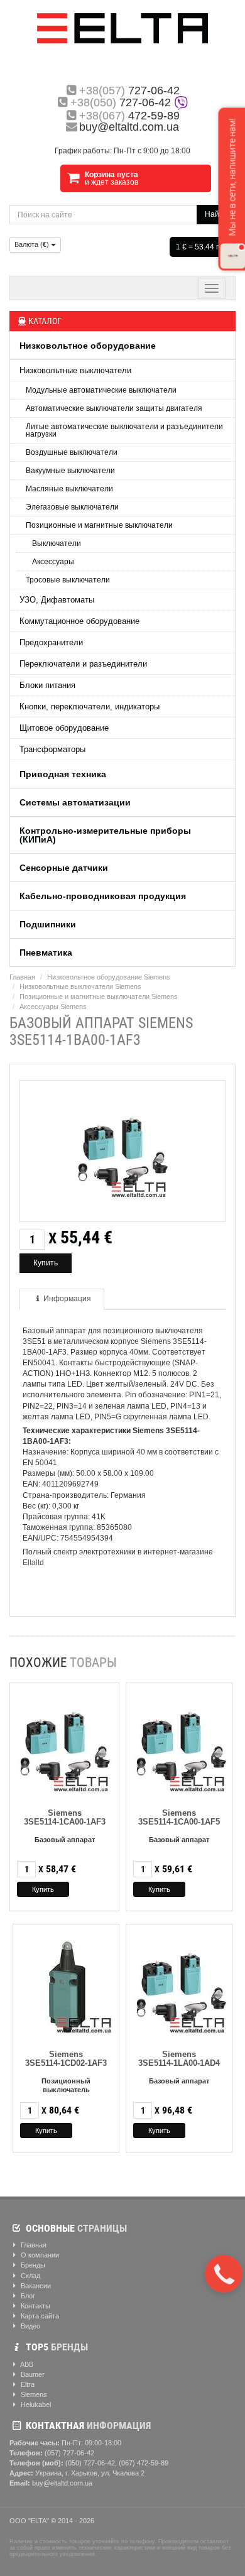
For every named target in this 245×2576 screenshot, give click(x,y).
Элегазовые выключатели (72, 507)
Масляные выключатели (69, 489)
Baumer (32, 2374)
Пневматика (46, 952)
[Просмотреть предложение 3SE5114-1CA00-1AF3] (65, 1744)
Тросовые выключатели (68, 580)
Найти (216, 214)
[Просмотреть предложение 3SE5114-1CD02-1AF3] (68, 1985)
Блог (27, 2296)
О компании (39, 2255)
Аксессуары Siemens (53, 1007)
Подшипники (48, 924)
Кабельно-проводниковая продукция (103, 896)
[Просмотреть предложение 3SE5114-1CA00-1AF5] (181, 1744)
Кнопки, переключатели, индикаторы (90, 707)
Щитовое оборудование (64, 728)
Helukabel (35, 2404)
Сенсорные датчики (64, 868)
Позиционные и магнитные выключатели (99, 525)
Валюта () (33, 244)
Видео (30, 2326)
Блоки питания (47, 685)
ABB (26, 2364)
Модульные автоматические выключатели (101, 390)
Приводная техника (63, 774)
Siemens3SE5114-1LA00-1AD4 (179, 2059)
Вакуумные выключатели (70, 471)
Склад (30, 2276)
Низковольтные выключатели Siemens (80, 986)
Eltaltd (33, 1563)
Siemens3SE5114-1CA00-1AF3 (65, 1817)
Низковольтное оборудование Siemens (109, 977)
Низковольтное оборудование (88, 346)
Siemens (33, 2394)
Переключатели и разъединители (83, 664)
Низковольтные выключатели (75, 370)
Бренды (32, 2265)
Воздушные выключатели (72, 452)
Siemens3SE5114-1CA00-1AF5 (179, 1817)
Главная (22, 977)
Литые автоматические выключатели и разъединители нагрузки (124, 430)
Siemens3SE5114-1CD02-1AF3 (66, 2059)
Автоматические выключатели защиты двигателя (114, 408)
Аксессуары (53, 562)
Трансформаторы (52, 749)
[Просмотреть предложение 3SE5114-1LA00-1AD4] (181, 1985)
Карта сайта (39, 2316)
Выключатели (57, 543)
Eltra (27, 2384)
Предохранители (51, 642)
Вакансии (35, 2286)
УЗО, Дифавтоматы (57, 600)
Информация (67, 1299)
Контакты (35, 2306)
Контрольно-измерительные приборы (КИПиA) (105, 835)
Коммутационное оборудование (79, 621)
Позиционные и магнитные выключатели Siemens (99, 996)
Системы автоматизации (75, 802)
